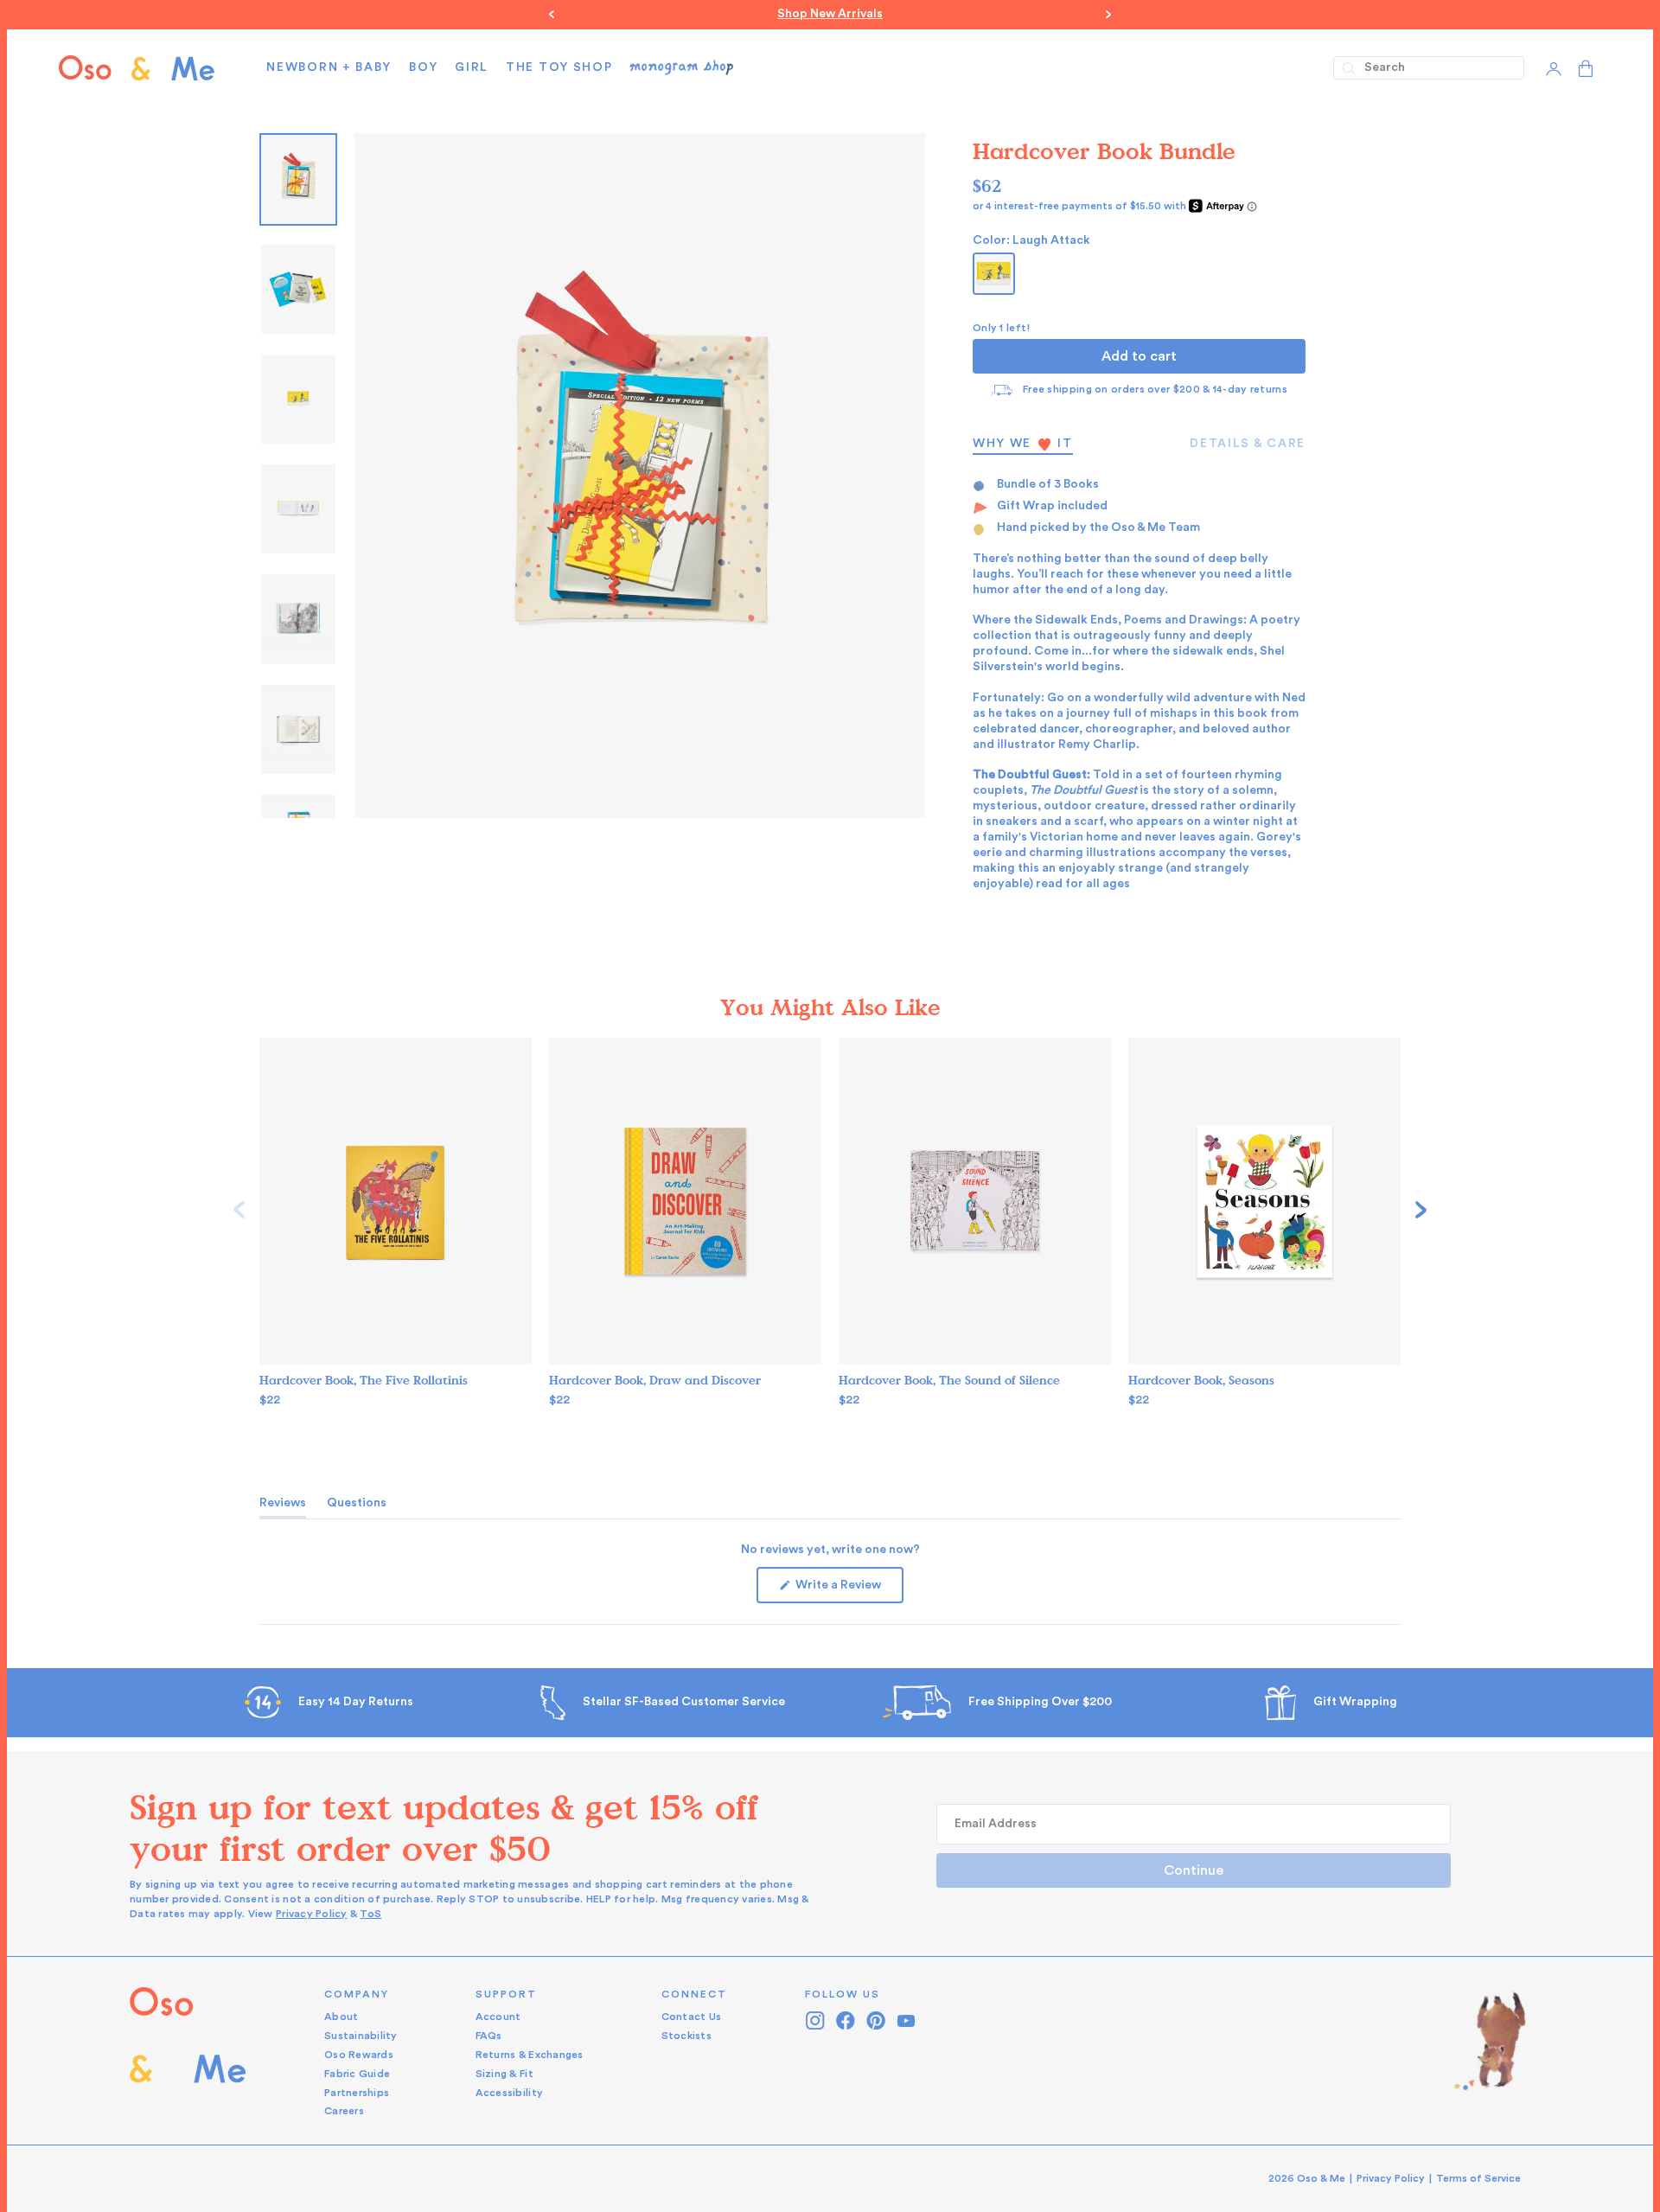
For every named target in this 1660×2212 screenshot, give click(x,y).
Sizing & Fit (504, 2073)
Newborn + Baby (329, 67)
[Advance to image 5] (298, 729)
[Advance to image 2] (298, 398)
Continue (1194, 1870)
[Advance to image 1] (298, 288)
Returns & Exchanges (530, 2054)
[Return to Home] (188, 2052)
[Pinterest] (876, 2020)
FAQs (489, 2035)
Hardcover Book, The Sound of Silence (949, 1380)
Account (498, 2016)
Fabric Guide (357, 2073)
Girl (472, 67)
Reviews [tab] (283, 1506)
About (341, 2016)
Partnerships (357, 2092)
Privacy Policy (312, 1913)
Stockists (686, 2035)
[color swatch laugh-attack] (994, 273)
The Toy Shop (559, 67)
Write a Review (848, 1590)
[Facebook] (846, 2020)
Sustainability (361, 2035)
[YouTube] (907, 2020)
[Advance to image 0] (298, 179)
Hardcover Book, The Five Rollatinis (364, 1380)
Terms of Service (1478, 2177)
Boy (423, 67)
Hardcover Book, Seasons (1201, 1380)
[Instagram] (816, 2020)
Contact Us (692, 2016)
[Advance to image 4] (298, 618)
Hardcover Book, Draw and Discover (655, 1380)
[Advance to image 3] (298, 508)
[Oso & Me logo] (137, 67)
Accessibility (509, 2092)
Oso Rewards (359, 2054)
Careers (344, 2110)
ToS (370, 1913)
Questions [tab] (357, 1506)
